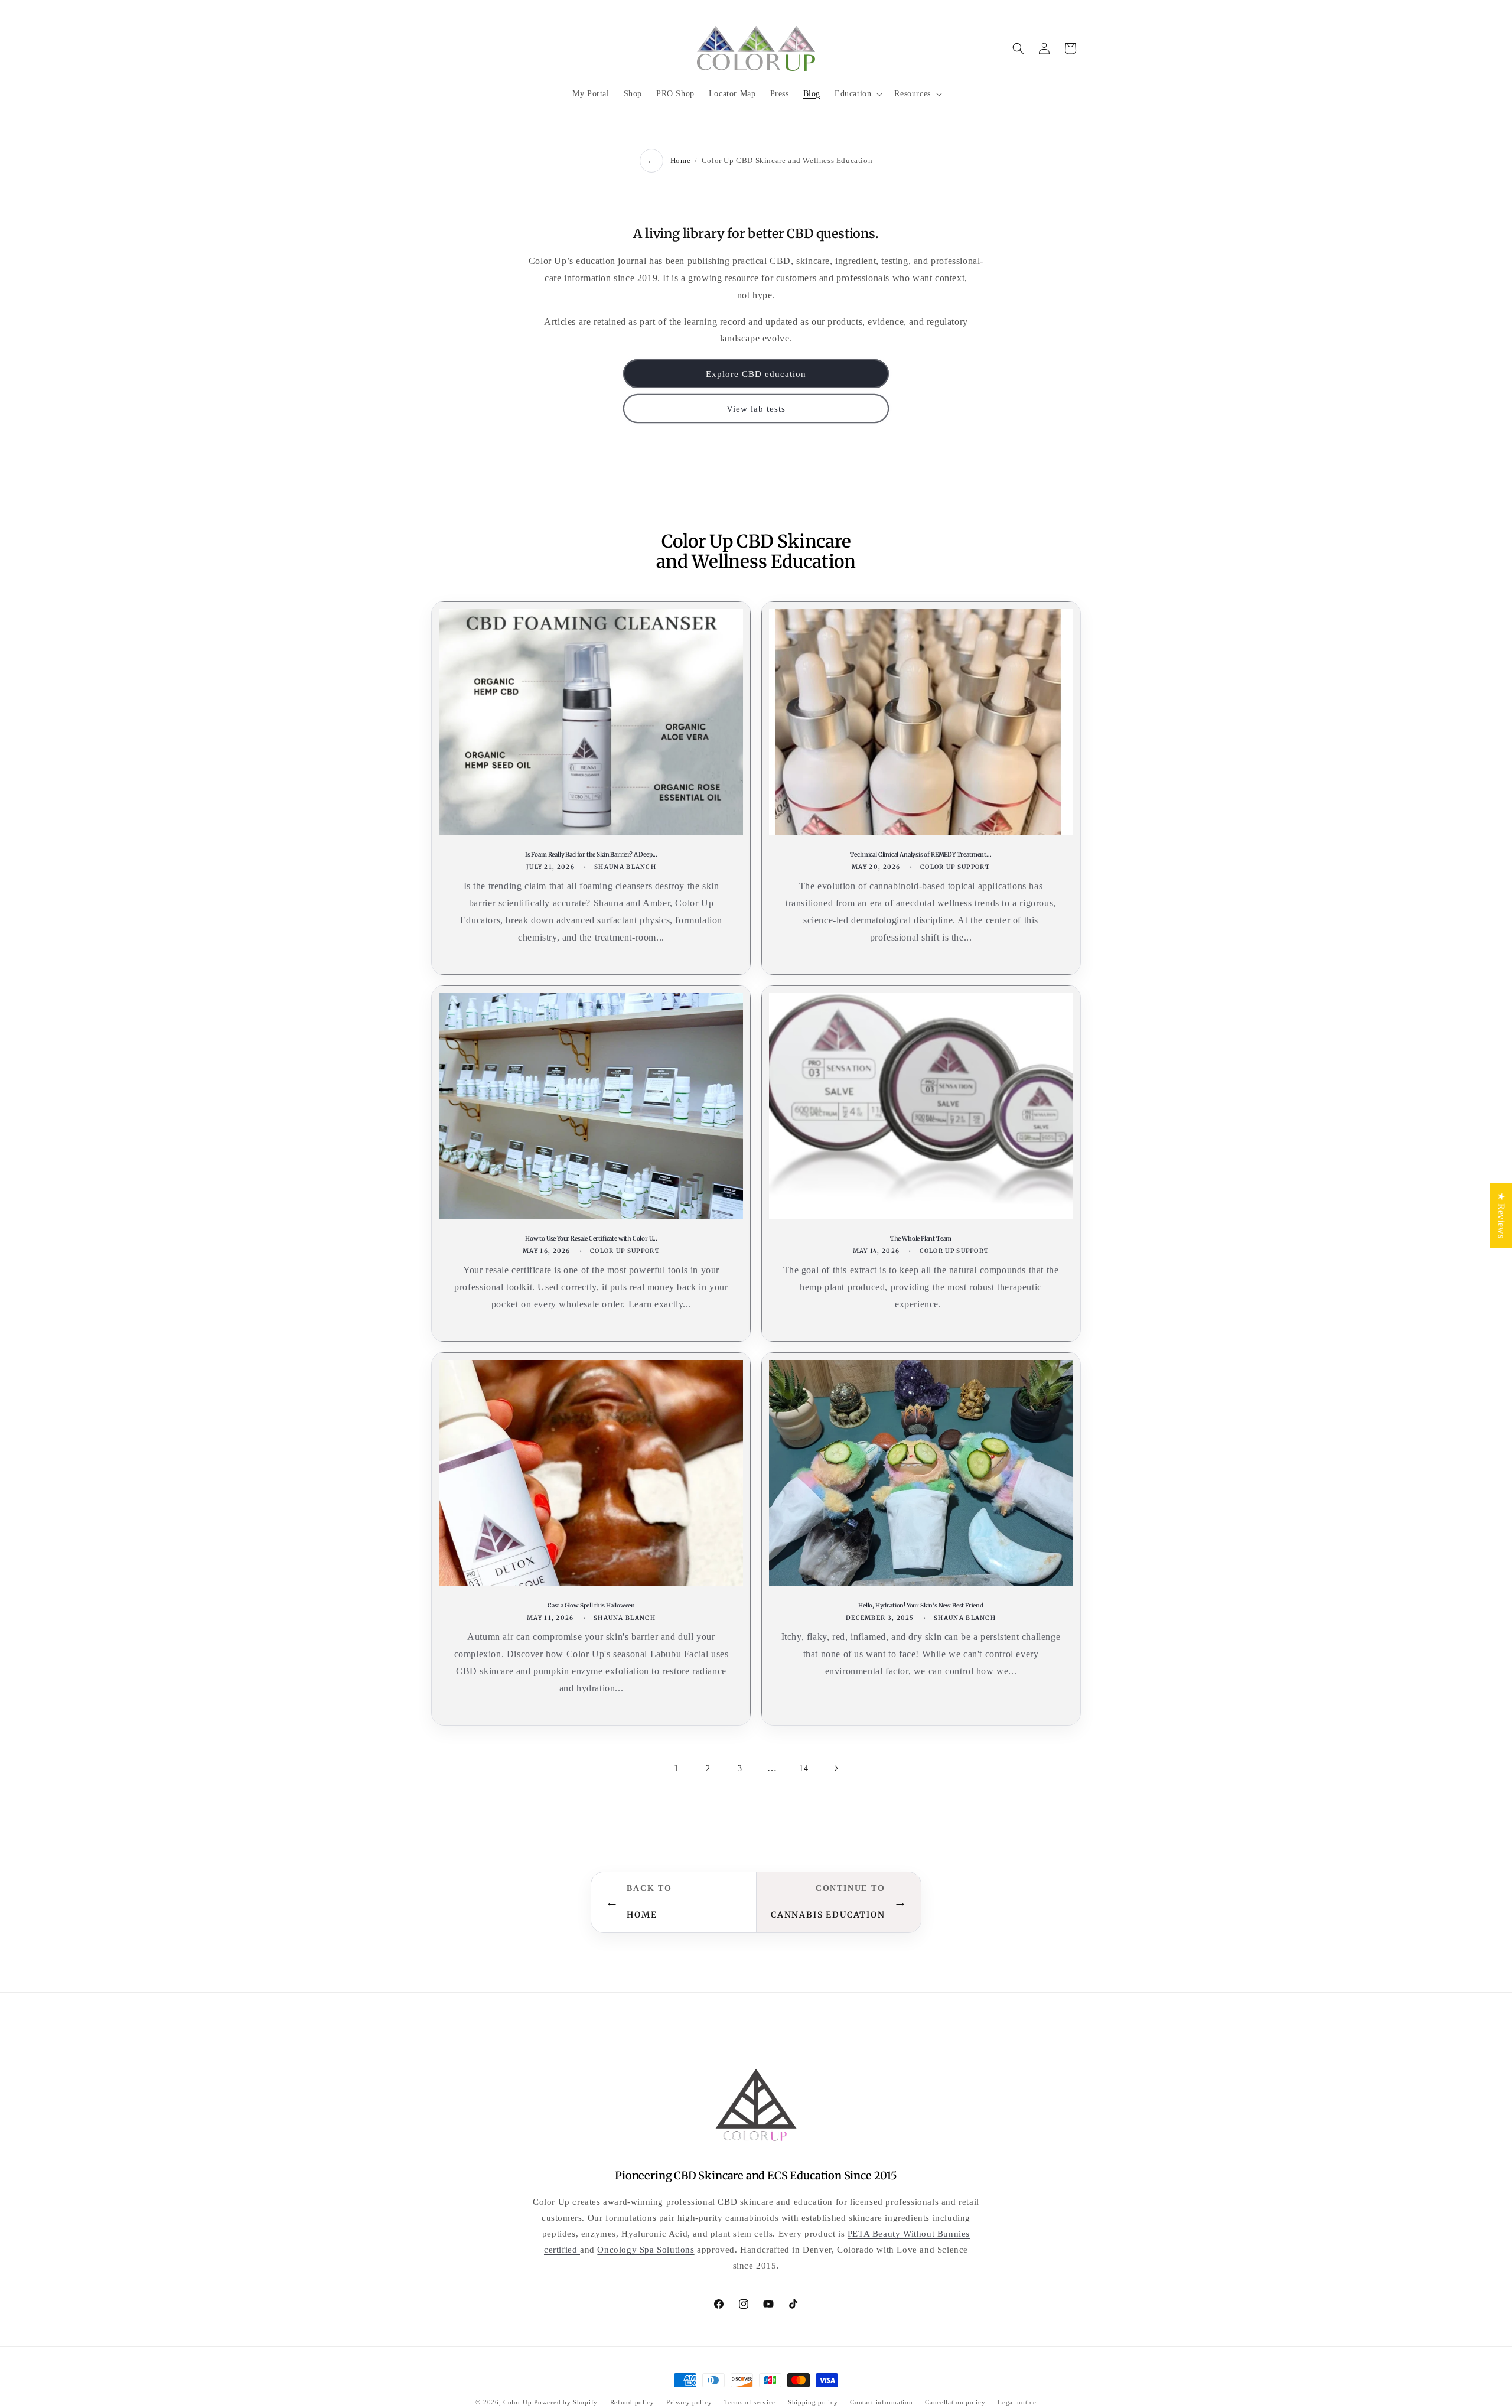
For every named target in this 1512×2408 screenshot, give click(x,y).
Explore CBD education (756, 374)
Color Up (518, 2402)
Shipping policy (813, 2402)
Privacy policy (689, 2402)
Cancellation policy (955, 2402)
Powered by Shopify (566, 2402)
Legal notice (1017, 2402)
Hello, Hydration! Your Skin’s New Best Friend (921, 1605)
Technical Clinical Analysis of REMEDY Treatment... (920, 855)
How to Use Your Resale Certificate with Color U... (591, 1239)
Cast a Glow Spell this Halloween (591, 1605)
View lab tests (756, 409)
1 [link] (677, 1768)
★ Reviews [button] (1501, 1215)
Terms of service (750, 2402)
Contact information (881, 2402)
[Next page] (836, 1768)
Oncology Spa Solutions (646, 2250)
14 (804, 1768)
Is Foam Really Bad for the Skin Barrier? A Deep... (591, 855)
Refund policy (632, 2402)
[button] (857, 94)
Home (680, 160)
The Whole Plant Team (921, 1239)
